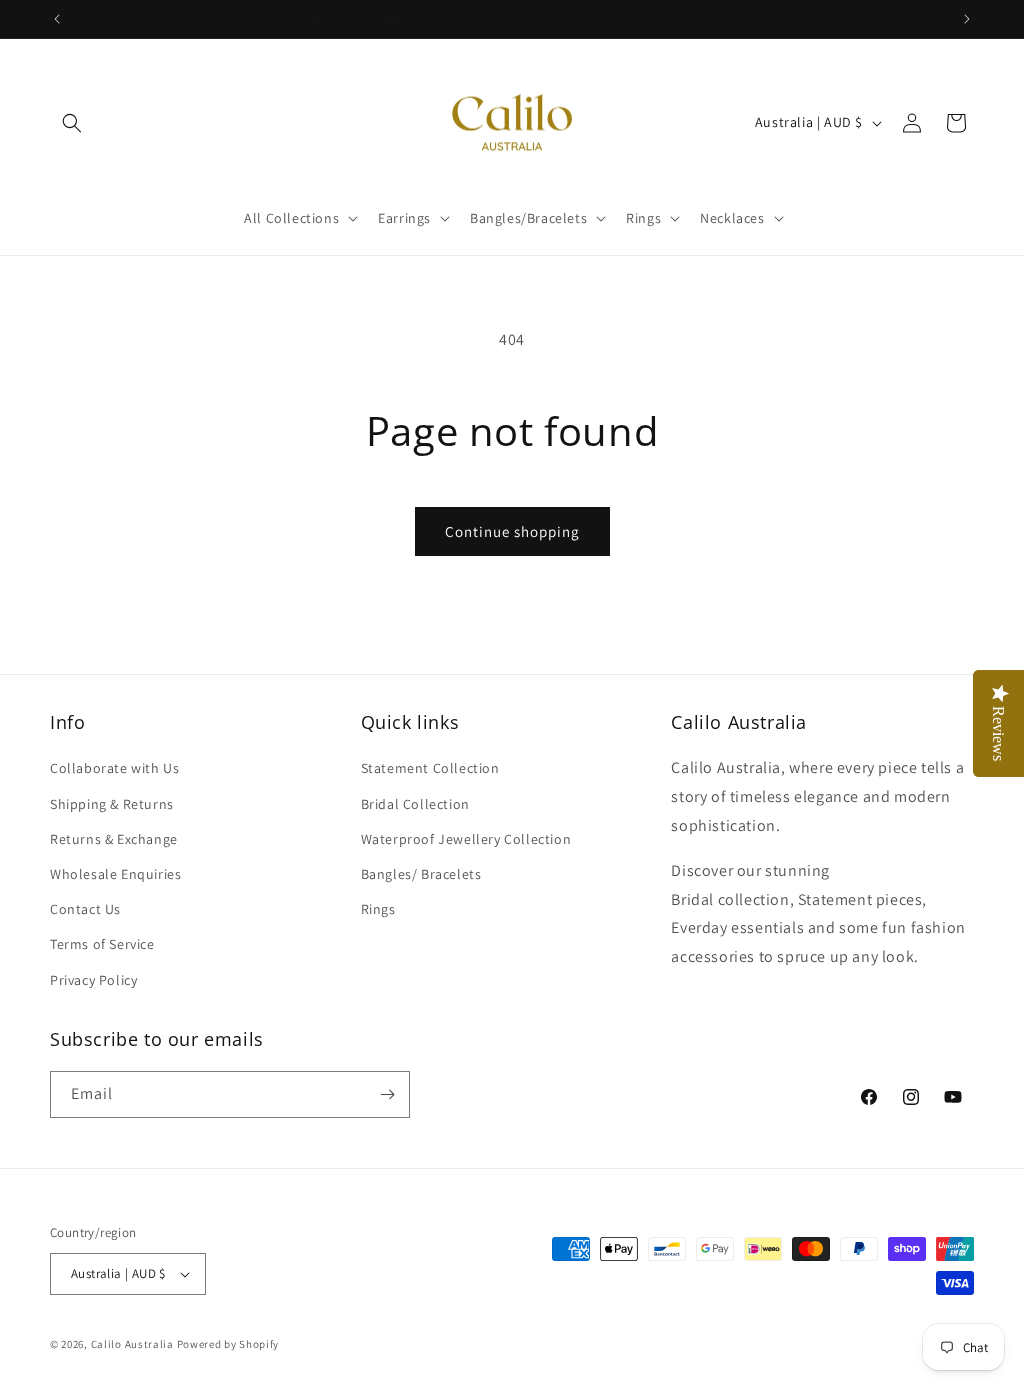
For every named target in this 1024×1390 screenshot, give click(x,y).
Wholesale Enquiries (115, 874)
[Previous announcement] (57, 19)
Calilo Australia (132, 1344)
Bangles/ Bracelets (421, 874)
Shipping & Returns (112, 804)
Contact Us (85, 909)
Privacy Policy (93, 980)
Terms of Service (102, 944)
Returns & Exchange (114, 839)
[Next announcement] (967, 19)
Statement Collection (430, 768)
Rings (378, 909)
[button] (72, 123)
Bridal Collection (415, 804)
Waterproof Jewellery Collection (466, 839)
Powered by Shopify (228, 1344)
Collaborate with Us (114, 768)
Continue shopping (512, 531)
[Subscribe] (387, 1094)
